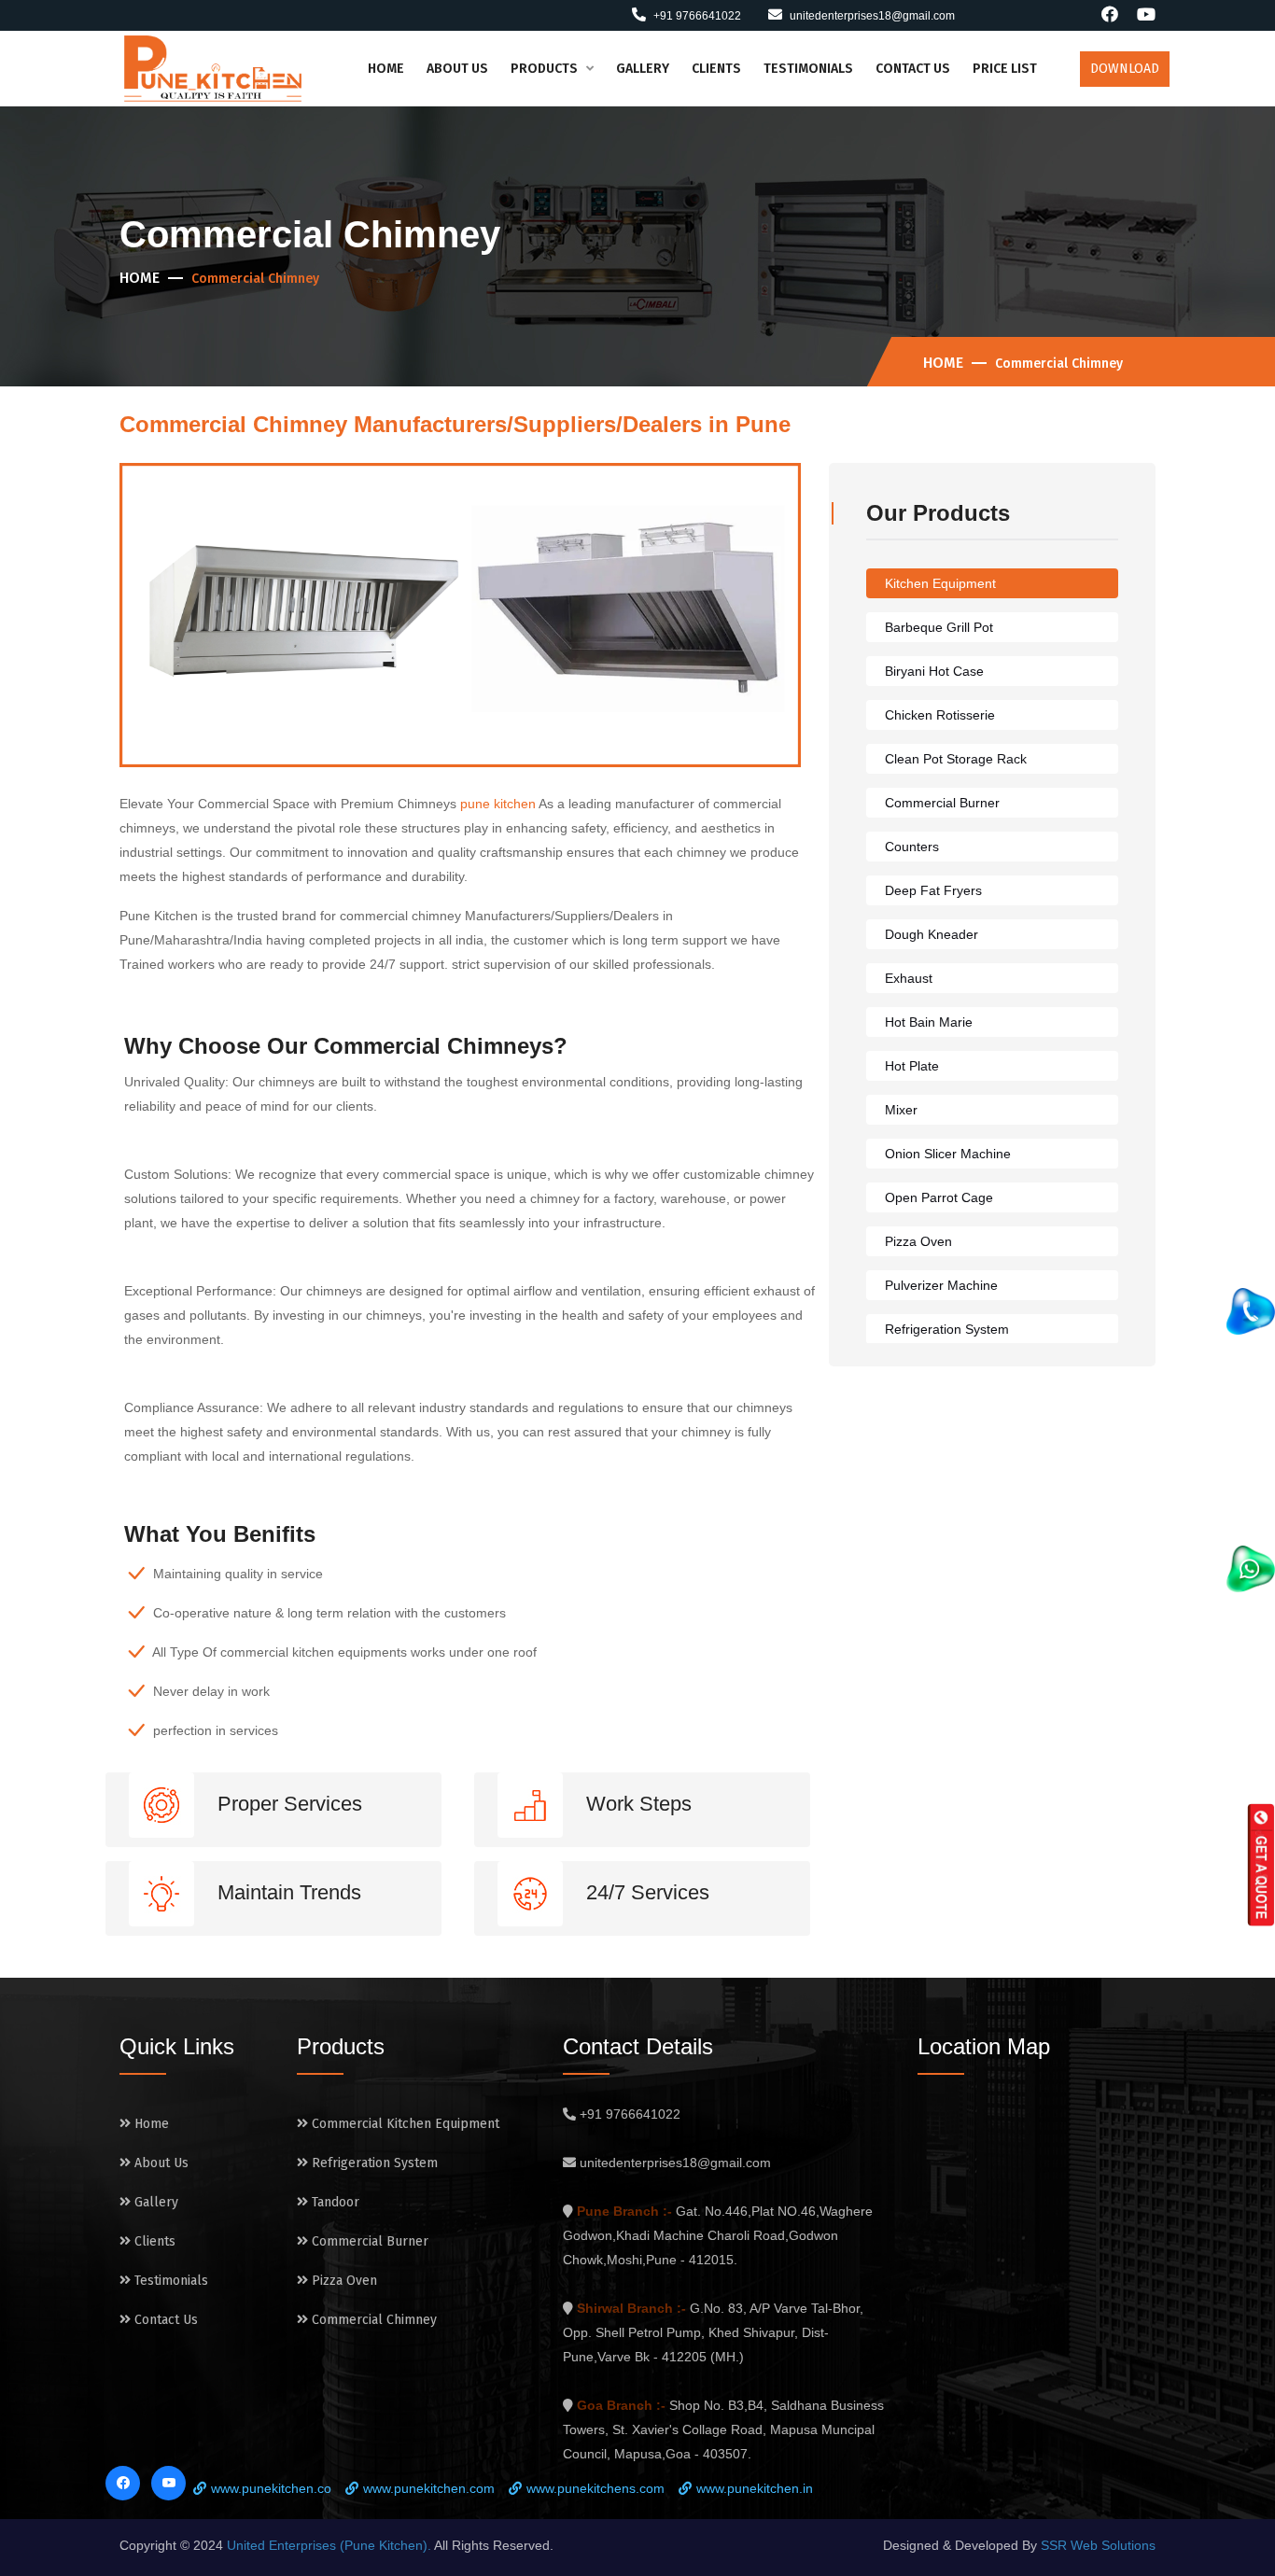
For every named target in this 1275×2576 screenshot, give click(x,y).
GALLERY (643, 69)
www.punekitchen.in (755, 2488)
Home (140, 278)
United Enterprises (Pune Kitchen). (330, 2545)
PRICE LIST (1005, 69)
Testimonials (169, 2281)
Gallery (154, 2202)
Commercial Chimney (372, 2320)
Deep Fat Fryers (933, 890)
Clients (153, 2241)
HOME (386, 69)
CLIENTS (716, 69)
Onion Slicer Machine (948, 1154)
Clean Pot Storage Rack (956, 759)
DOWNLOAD (1125, 69)
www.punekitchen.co (271, 2488)
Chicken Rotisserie (940, 715)
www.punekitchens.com (595, 2488)
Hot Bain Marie (929, 1022)
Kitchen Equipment (940, 583)
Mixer (901, 1110)
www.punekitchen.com (429, 2488)
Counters (912, 847)
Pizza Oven (918, 1241)
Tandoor (334, 2202)
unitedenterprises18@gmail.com (872, 16)
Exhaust (909, 978)
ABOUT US (457, 69)
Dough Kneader (932, 934)
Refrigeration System (947, 1329)
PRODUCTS (546, 69)
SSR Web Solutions (1098, 2545)
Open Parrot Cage (939, 1197)
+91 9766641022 (696, 16)
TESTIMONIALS (808, 69)
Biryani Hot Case (934, 671)
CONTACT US (913, 69)
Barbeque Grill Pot (939, 627)
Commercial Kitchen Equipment (404, 2124)
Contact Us (164, 2320)
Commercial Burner (942, 803)
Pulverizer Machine (941, 1285)
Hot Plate (912, 1066)
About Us (160, 2163)
